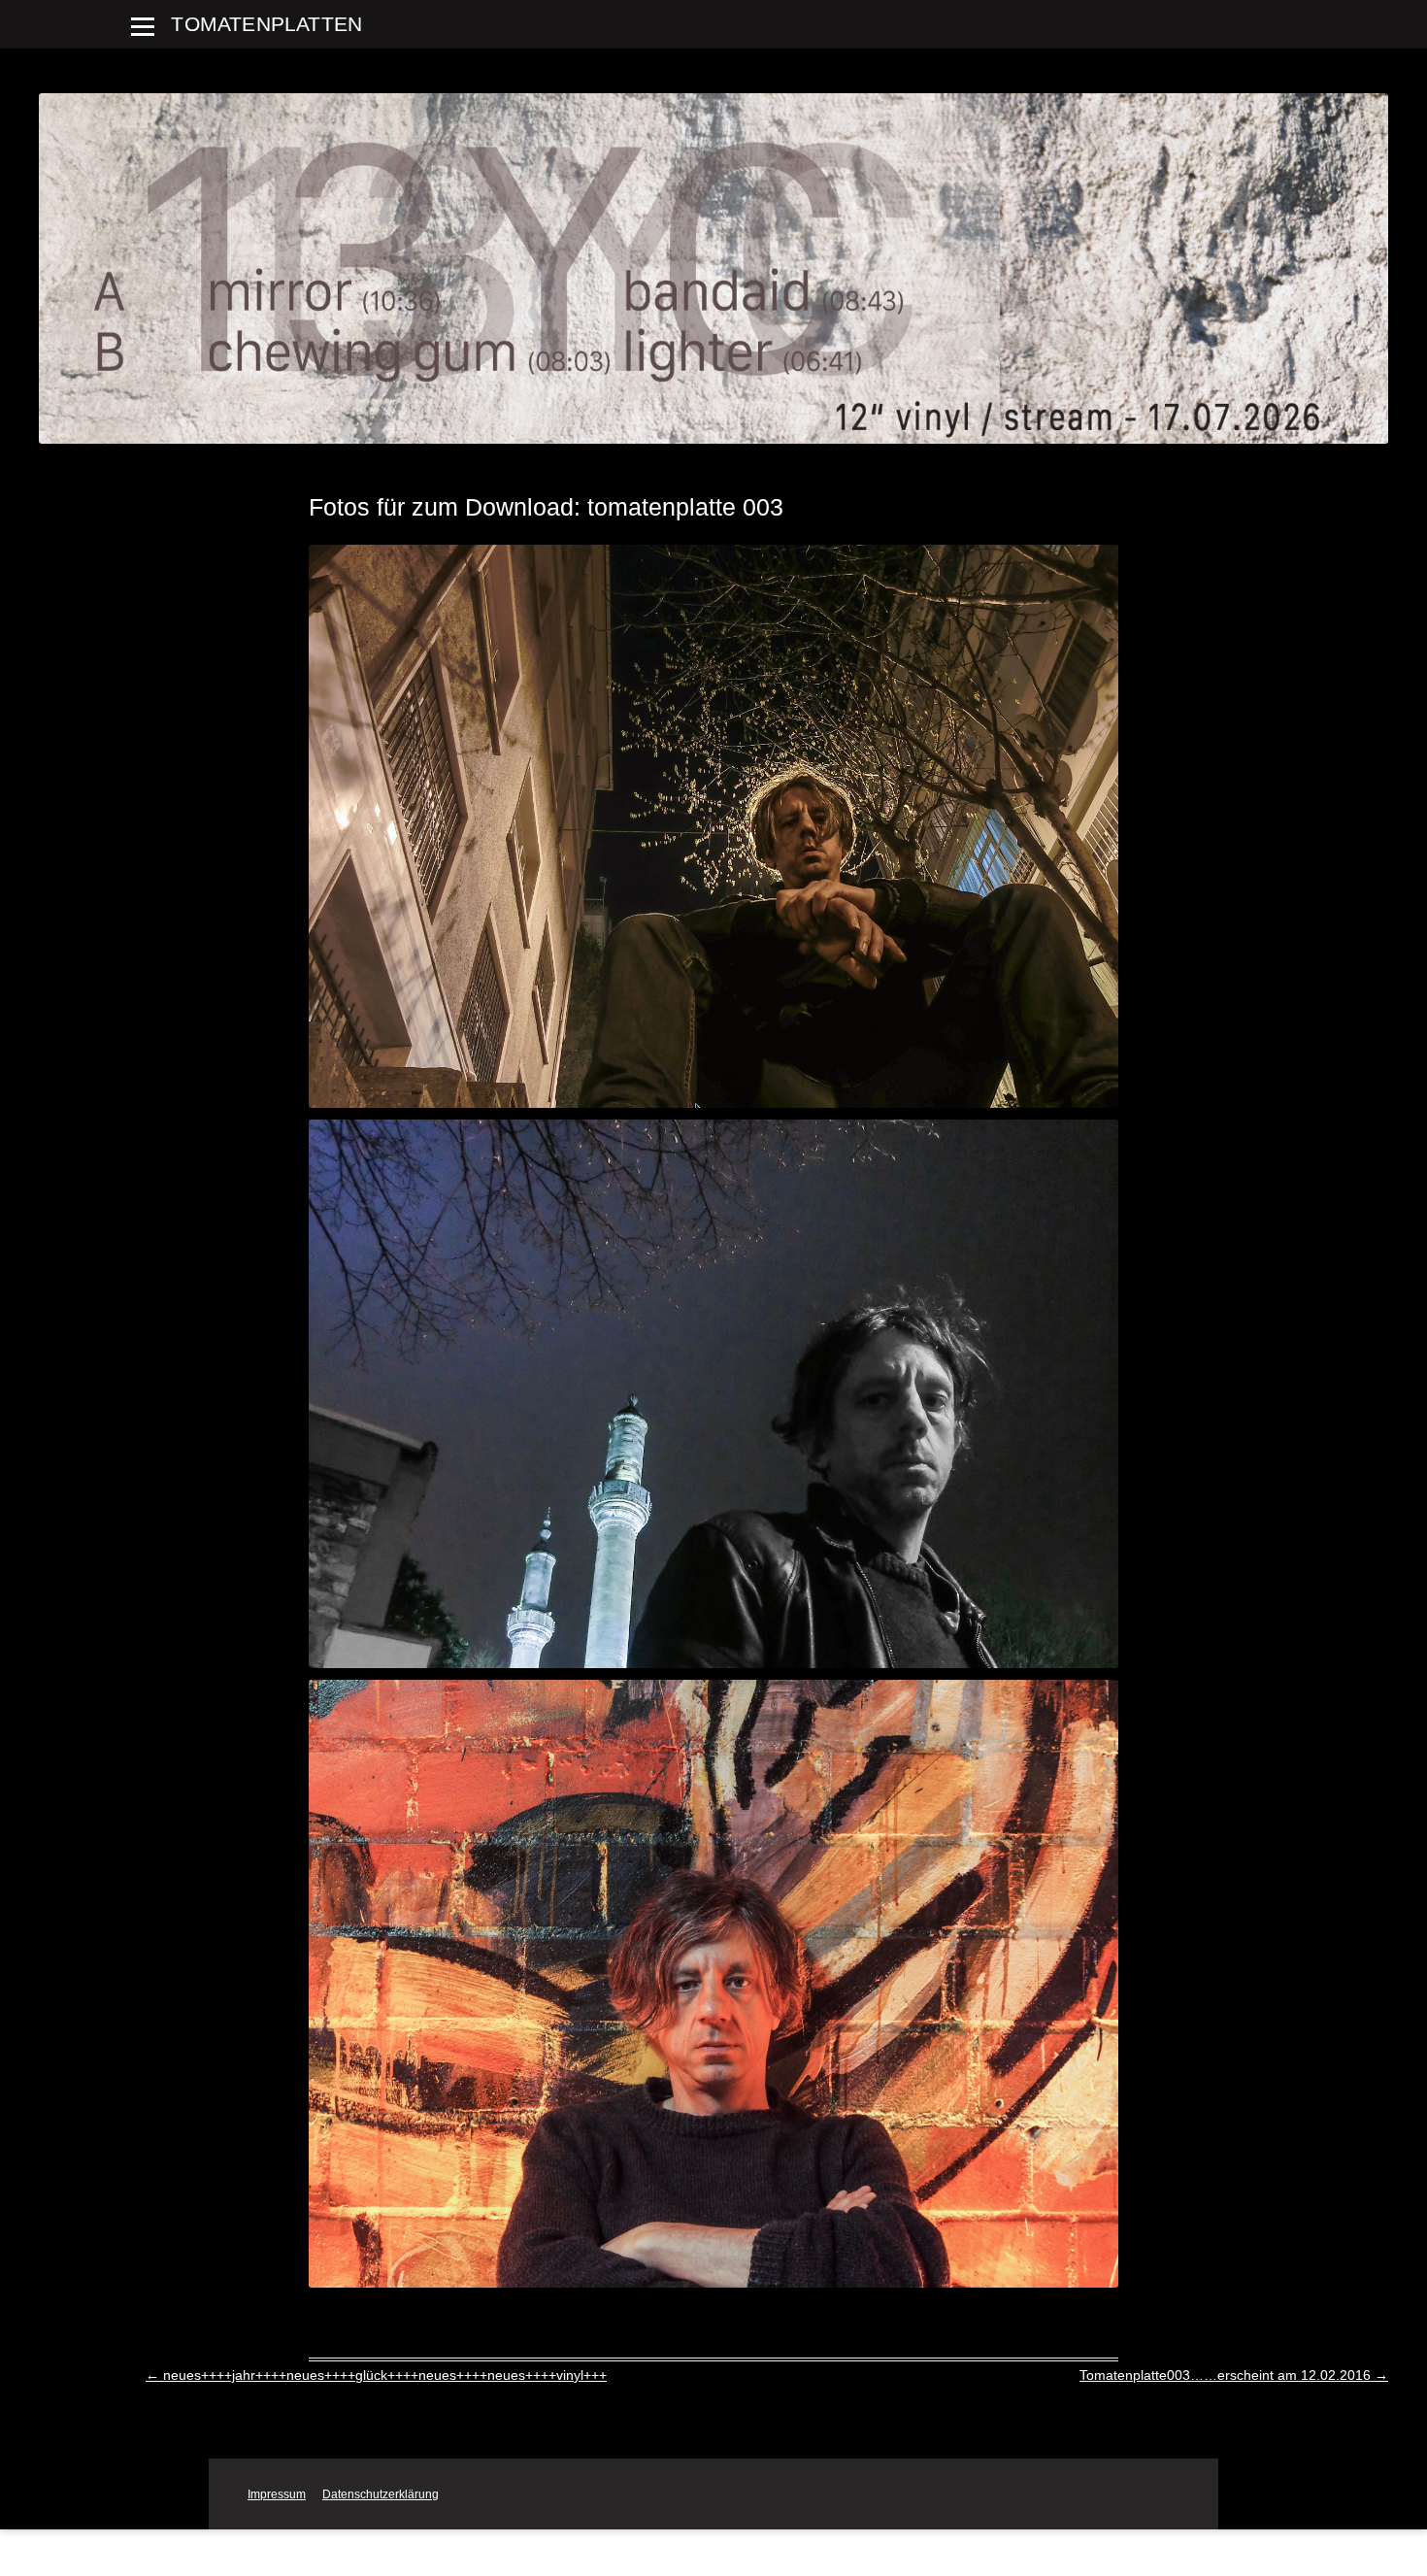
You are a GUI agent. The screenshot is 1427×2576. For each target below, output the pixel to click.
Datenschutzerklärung (381, 2494)
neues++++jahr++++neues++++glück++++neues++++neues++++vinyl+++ (376, 2375)
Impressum (277, 2494)
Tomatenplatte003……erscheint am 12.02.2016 (1234, 2375)
